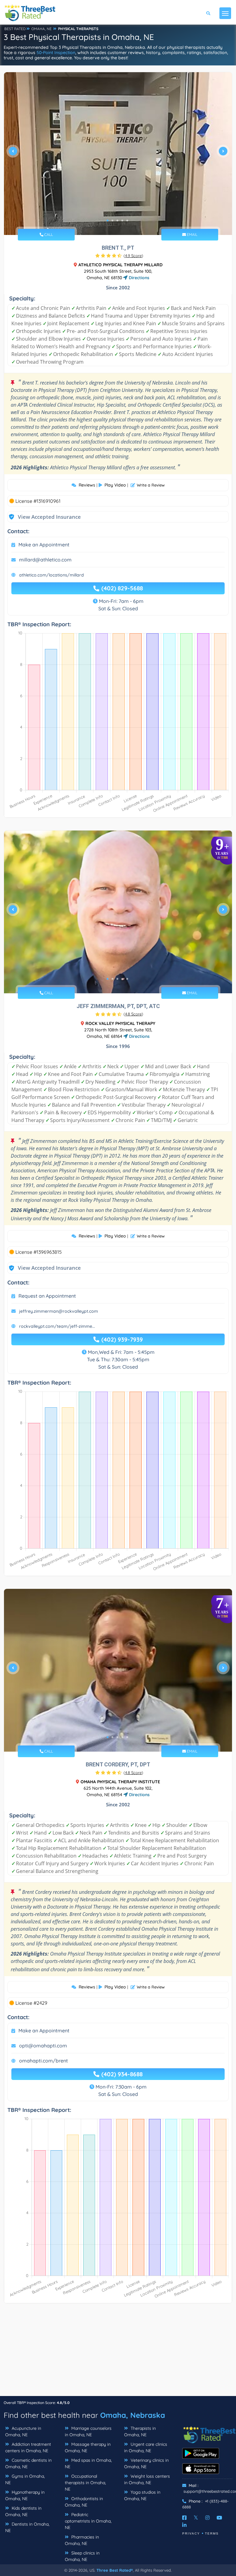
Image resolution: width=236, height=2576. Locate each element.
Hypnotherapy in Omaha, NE (25, 2495)
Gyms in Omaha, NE (25, 2479)
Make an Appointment (44, 545)
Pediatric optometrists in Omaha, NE (88, 2521)
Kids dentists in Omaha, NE (23, 2511)
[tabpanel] (118, 154)
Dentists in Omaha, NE (27, 2527)
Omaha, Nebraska (133, 2415)
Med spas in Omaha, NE (88, 2463)
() (133, 256)
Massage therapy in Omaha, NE (88, 2447)
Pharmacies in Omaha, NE (82, 2540)
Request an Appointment (47, 1296)
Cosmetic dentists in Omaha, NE (28, 2463)
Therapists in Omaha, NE (140, 2431)
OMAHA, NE (41, 29)
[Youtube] (219, 2518)
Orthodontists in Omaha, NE (84, 2502)
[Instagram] (207, 2518)
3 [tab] (117, 221)
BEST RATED (15, 29)
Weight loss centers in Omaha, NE (147, 2479)
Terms (212, 2533)
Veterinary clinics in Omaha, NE (146, 2463)
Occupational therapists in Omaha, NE (85, 2483)
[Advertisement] (118, 2353)
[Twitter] (196, 2518)
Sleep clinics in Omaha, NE (82, 2556)
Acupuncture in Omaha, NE (23, 2431)
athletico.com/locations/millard (51, 575)
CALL (48, 235)
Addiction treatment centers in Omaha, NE (28, 2447)
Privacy (191, 2533)
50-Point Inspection (56, 53)
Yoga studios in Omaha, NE (142, 2495)
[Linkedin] (184, 2525)
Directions (138, 278)
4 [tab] (122, 221)
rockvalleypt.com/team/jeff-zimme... (57, 1326)
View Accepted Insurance (43, 517)
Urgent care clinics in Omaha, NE (146, 2447)
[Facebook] (184, 2518)
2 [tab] (112, 221)
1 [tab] (108, 221)
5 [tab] (127, 221)
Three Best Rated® (115, 2570)
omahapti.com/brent (43, 2061)
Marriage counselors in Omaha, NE (88, 2431)
